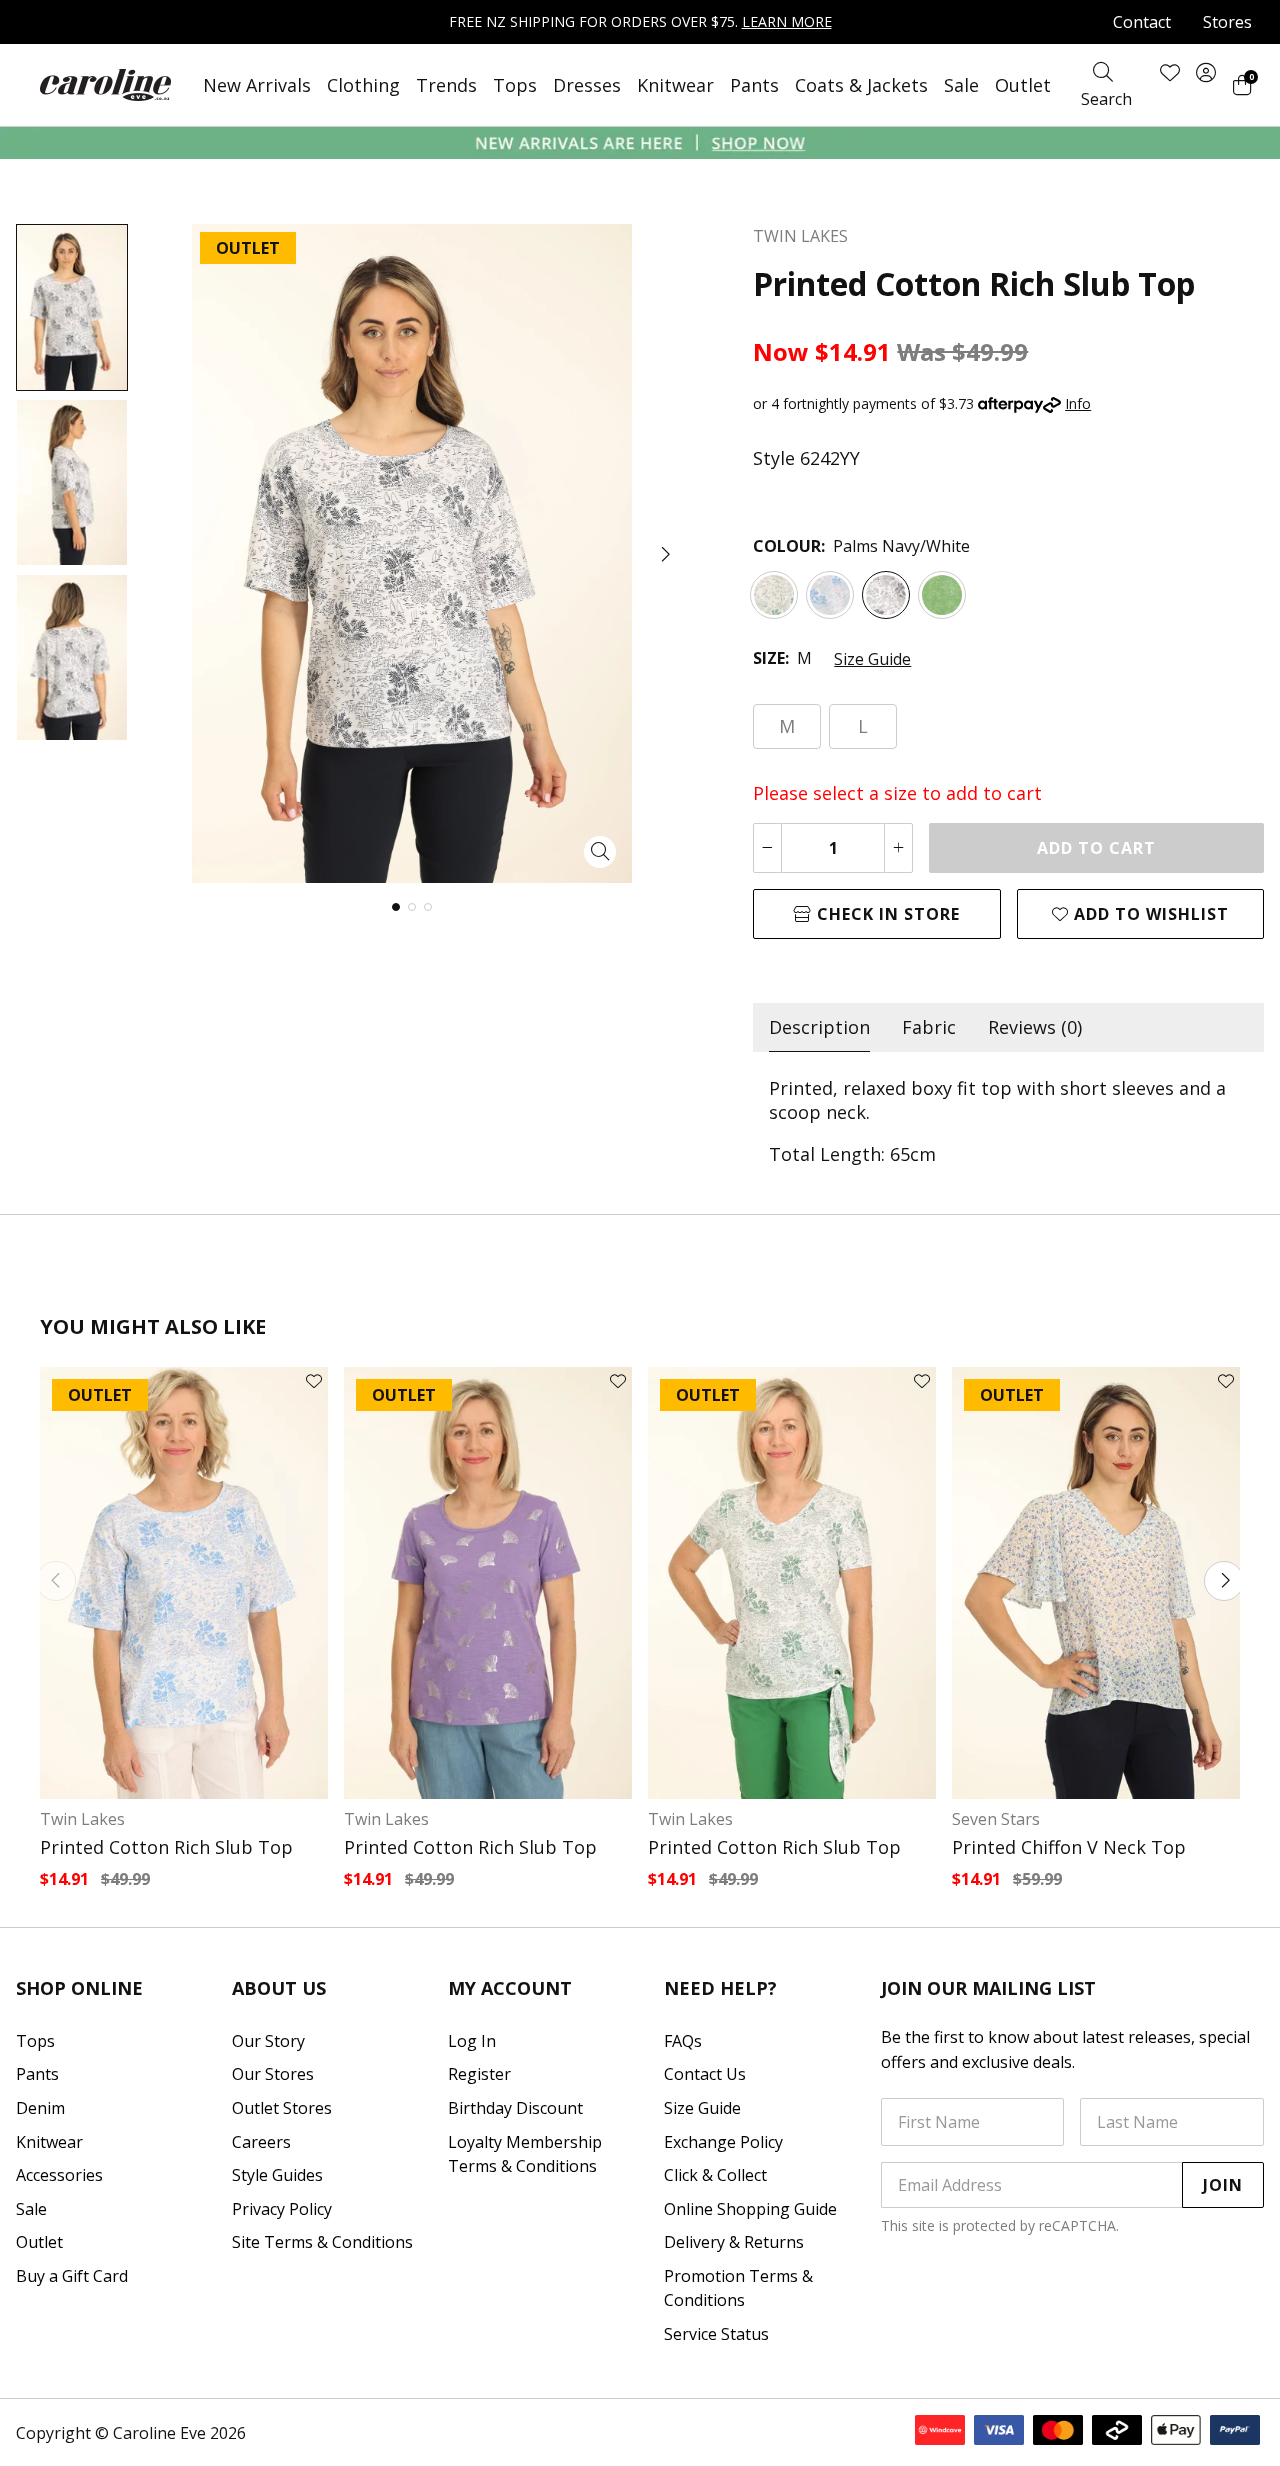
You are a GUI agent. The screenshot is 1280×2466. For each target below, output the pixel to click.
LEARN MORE (787, 21)
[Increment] (898, 848)
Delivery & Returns (734, 2242)
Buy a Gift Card (72, 2276)
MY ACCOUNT (510, 1988)
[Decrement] (767, 848)
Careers (261, 2142)
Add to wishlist (1149, 914)
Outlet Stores (282, 2108)
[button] (664, 554)
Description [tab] (819, 1027)
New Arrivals (257, 85)
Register (479, 2074)
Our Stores (273, 2074)
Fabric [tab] (929, 1027)
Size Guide (872, 659)
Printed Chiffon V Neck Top (1069, 1847)
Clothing (363, 85)
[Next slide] (1224, 1581)
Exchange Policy (723, 2142)
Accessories (59, 2175)
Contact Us (705, 2074)
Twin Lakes (82, 1819)
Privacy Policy (282, 2209)
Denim (40, 2108)
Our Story (268, 2041)
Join (1223, 2185)
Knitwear (675, 85)
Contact (1142, 22)
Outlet (1023, 85)
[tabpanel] (1008, 1121)
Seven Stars (996, 1819)
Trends (446, 85)
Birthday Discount (515, 2108)
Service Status (716, 2334)
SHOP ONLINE (79, 1988)
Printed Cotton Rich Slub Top (166, 1847)
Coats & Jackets (861, 85)
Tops (515, 85)
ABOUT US (279, 1988)
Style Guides (277, 2175)
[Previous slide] (56, 1581)
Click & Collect (715, 2175)
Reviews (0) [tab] (1035, 1027)
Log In (472, 2041)
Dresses (587, 85)
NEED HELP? (720, 1988)
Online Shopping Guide (750, 2209)
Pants (754, 85)
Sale (961, 85)
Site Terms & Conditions (322, 2242)
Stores (1227, 22)
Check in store (886, 914)
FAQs (683, 2041)
